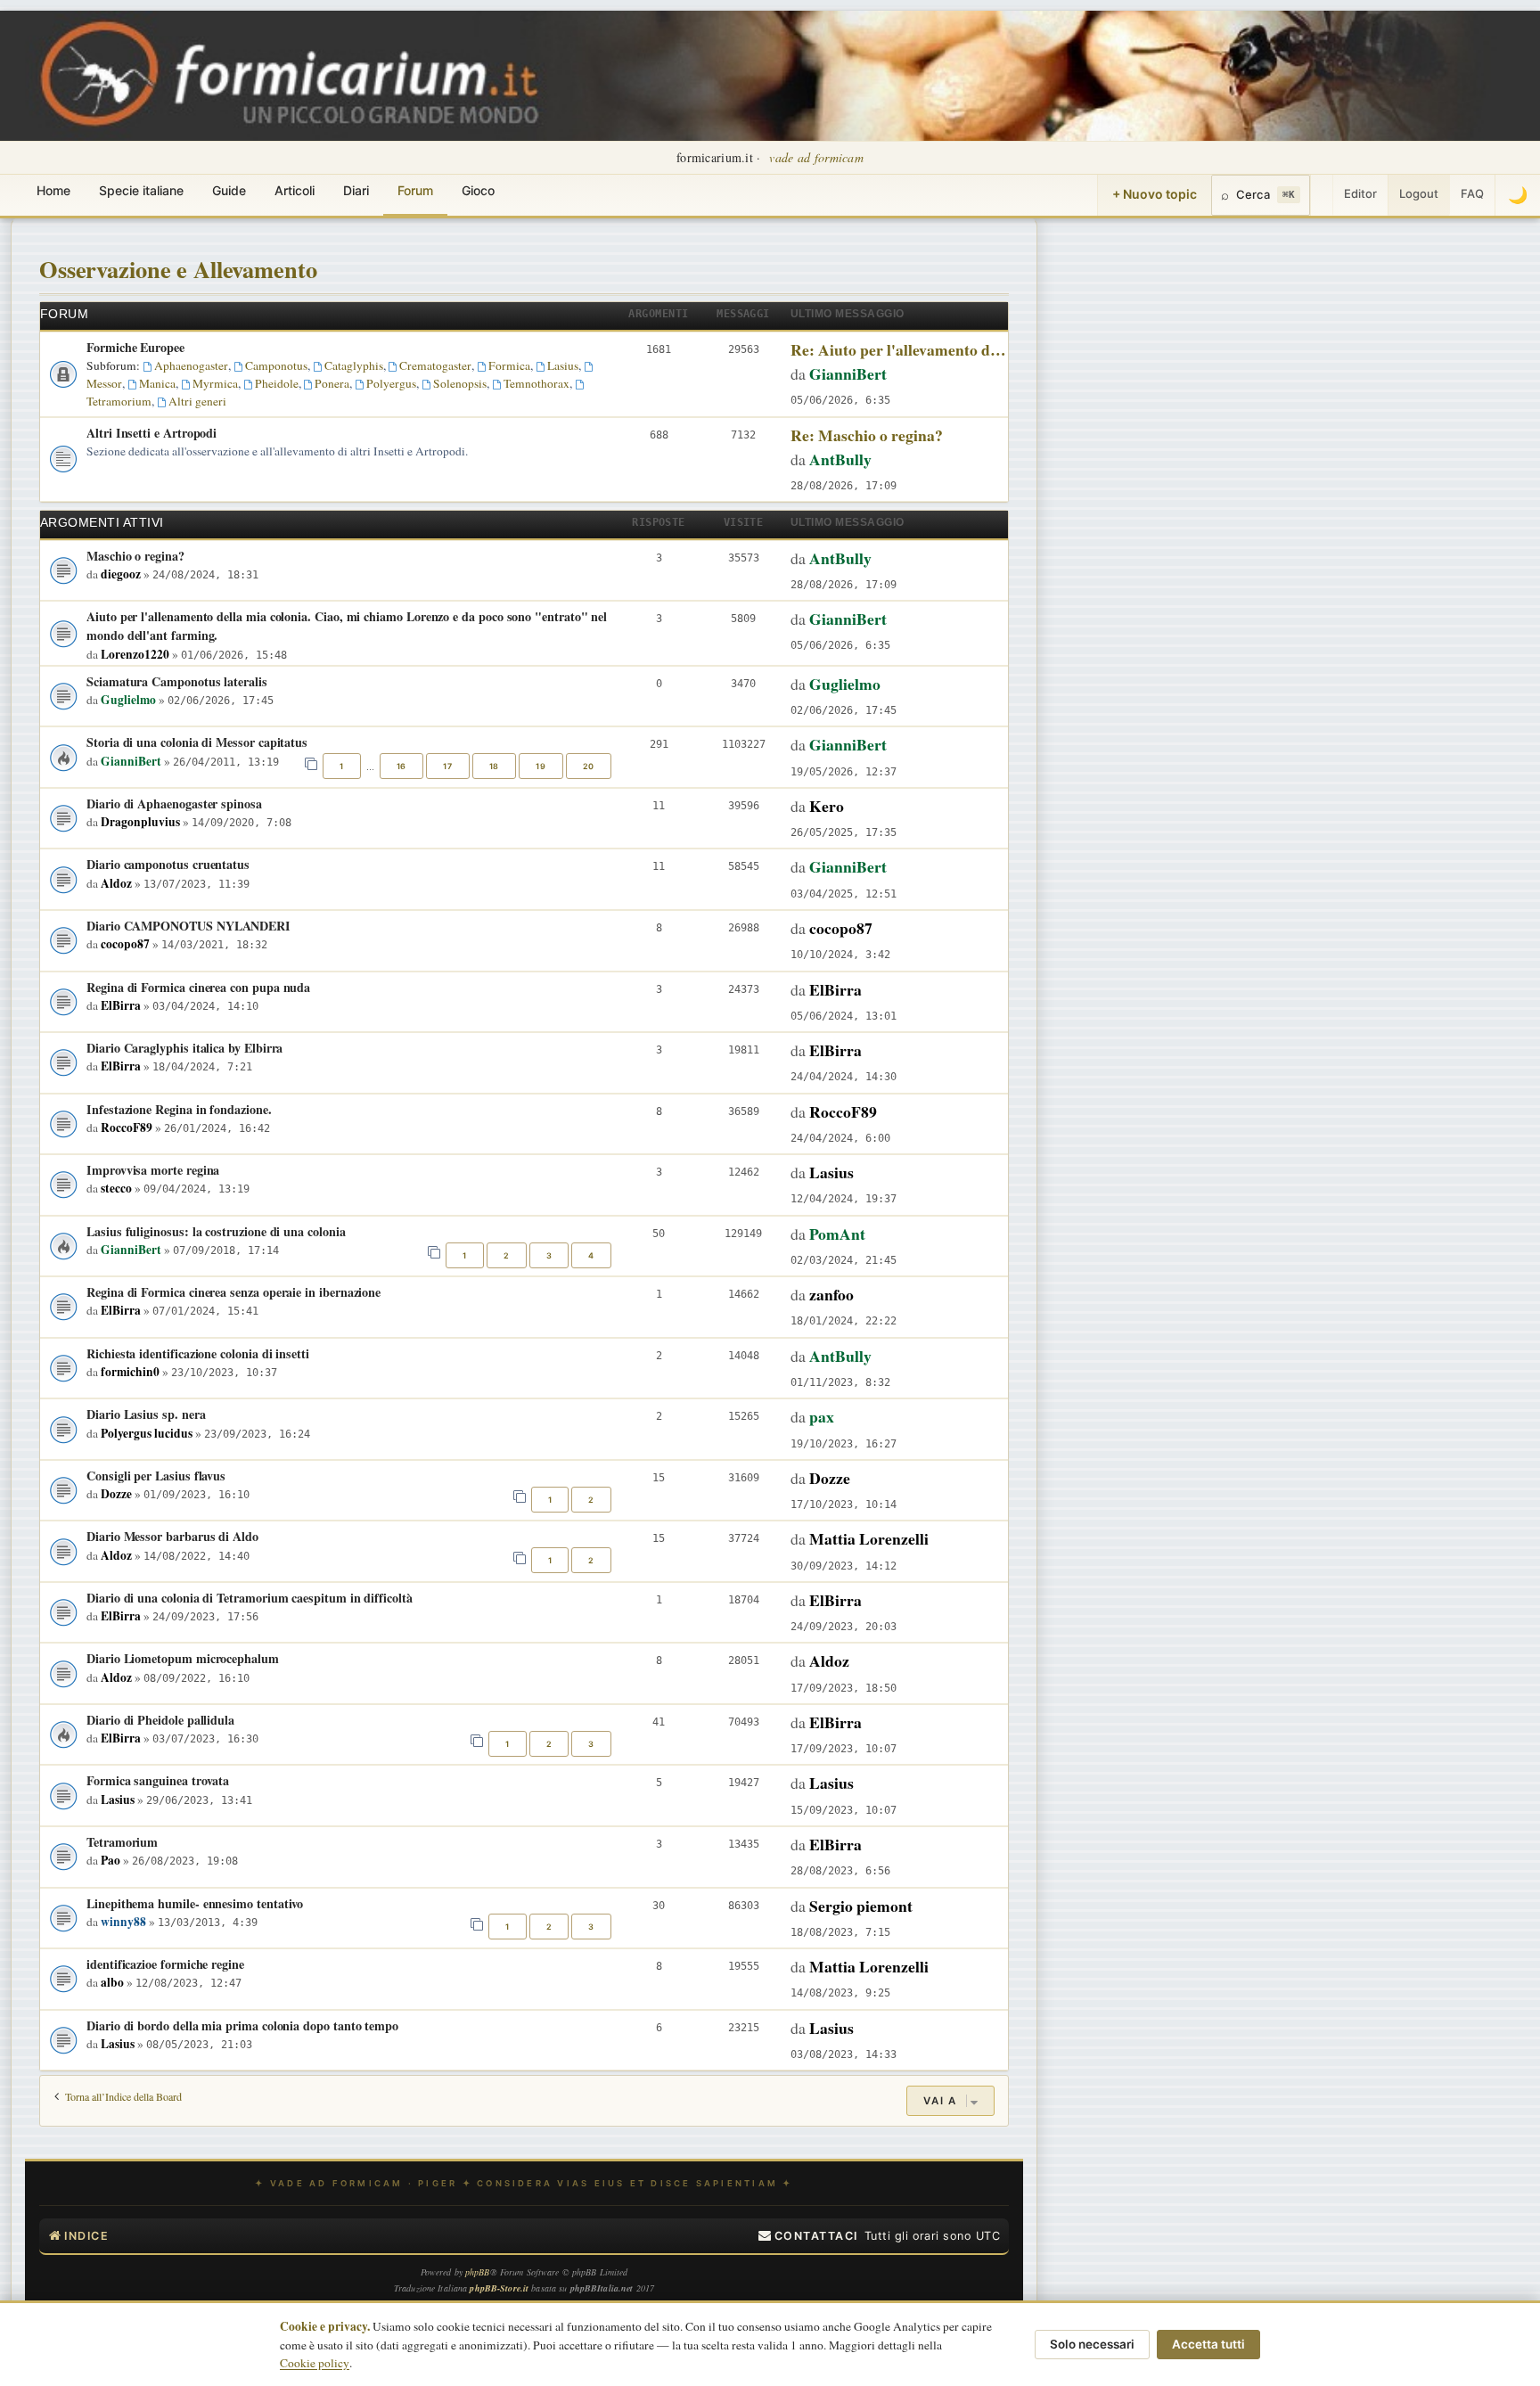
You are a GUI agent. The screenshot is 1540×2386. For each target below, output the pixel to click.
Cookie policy (315, 2363)
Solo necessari (1092, 2344)
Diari (356, 190)
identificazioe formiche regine (165, 1964)
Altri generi (197, 401)
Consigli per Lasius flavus (156, 1476)
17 (447, 766)
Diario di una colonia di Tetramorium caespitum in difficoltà (250, 1598)
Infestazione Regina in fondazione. (179, 1109)
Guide (229, 190)
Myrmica (215, 383)
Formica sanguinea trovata (158, 1780)
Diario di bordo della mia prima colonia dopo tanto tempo (242, 2025)
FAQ (1472, 193)
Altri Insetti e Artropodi (152, 433)
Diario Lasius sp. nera (146, 1414)
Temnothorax (537, 383)
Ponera (332, 383)
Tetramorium (122, 1842)
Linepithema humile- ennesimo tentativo (195, 1903)
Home (53, 190)
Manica (157, 383)
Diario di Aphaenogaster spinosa (174, 804)
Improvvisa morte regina (153, 1170)
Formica (509, 365)
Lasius (563, 365)
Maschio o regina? (135, 556)
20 (589, 766)
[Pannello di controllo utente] (1322, 195)
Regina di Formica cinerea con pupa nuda (198, 987)
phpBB (478, 2272)
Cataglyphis (354, 365)
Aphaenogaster (191, 365)
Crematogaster (435, 365)
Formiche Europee (135, 347)
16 (401, 766)
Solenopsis (460, 383)
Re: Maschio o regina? (867, 435)
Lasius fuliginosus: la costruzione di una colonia (216, 1231)
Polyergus (391, 383)
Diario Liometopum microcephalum (183, 1658)
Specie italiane (141, 190)
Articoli (295, 190)
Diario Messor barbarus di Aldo (172, 1536)
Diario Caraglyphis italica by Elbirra (184, 1048)
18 (494, 766)
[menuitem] (808, 2236)
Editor (1360, 193)
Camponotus (276, 365)
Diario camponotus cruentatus (168, 864)
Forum (415, 190)
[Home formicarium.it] (770, 76)
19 (541, 766)
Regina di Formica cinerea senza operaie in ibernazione (233, 1292)
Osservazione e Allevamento (178, 269)
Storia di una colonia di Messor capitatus (197, 742)
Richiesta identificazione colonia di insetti (198, 1353)
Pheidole (277, 383)
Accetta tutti (1208, 2344)
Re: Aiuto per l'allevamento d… (898, 349)
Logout (1419, 193)
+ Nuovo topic (1155, 194)
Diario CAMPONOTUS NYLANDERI (188, 926)
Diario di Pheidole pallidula (160, 1720)
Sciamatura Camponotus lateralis (177, 681)
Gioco (478, 190)
